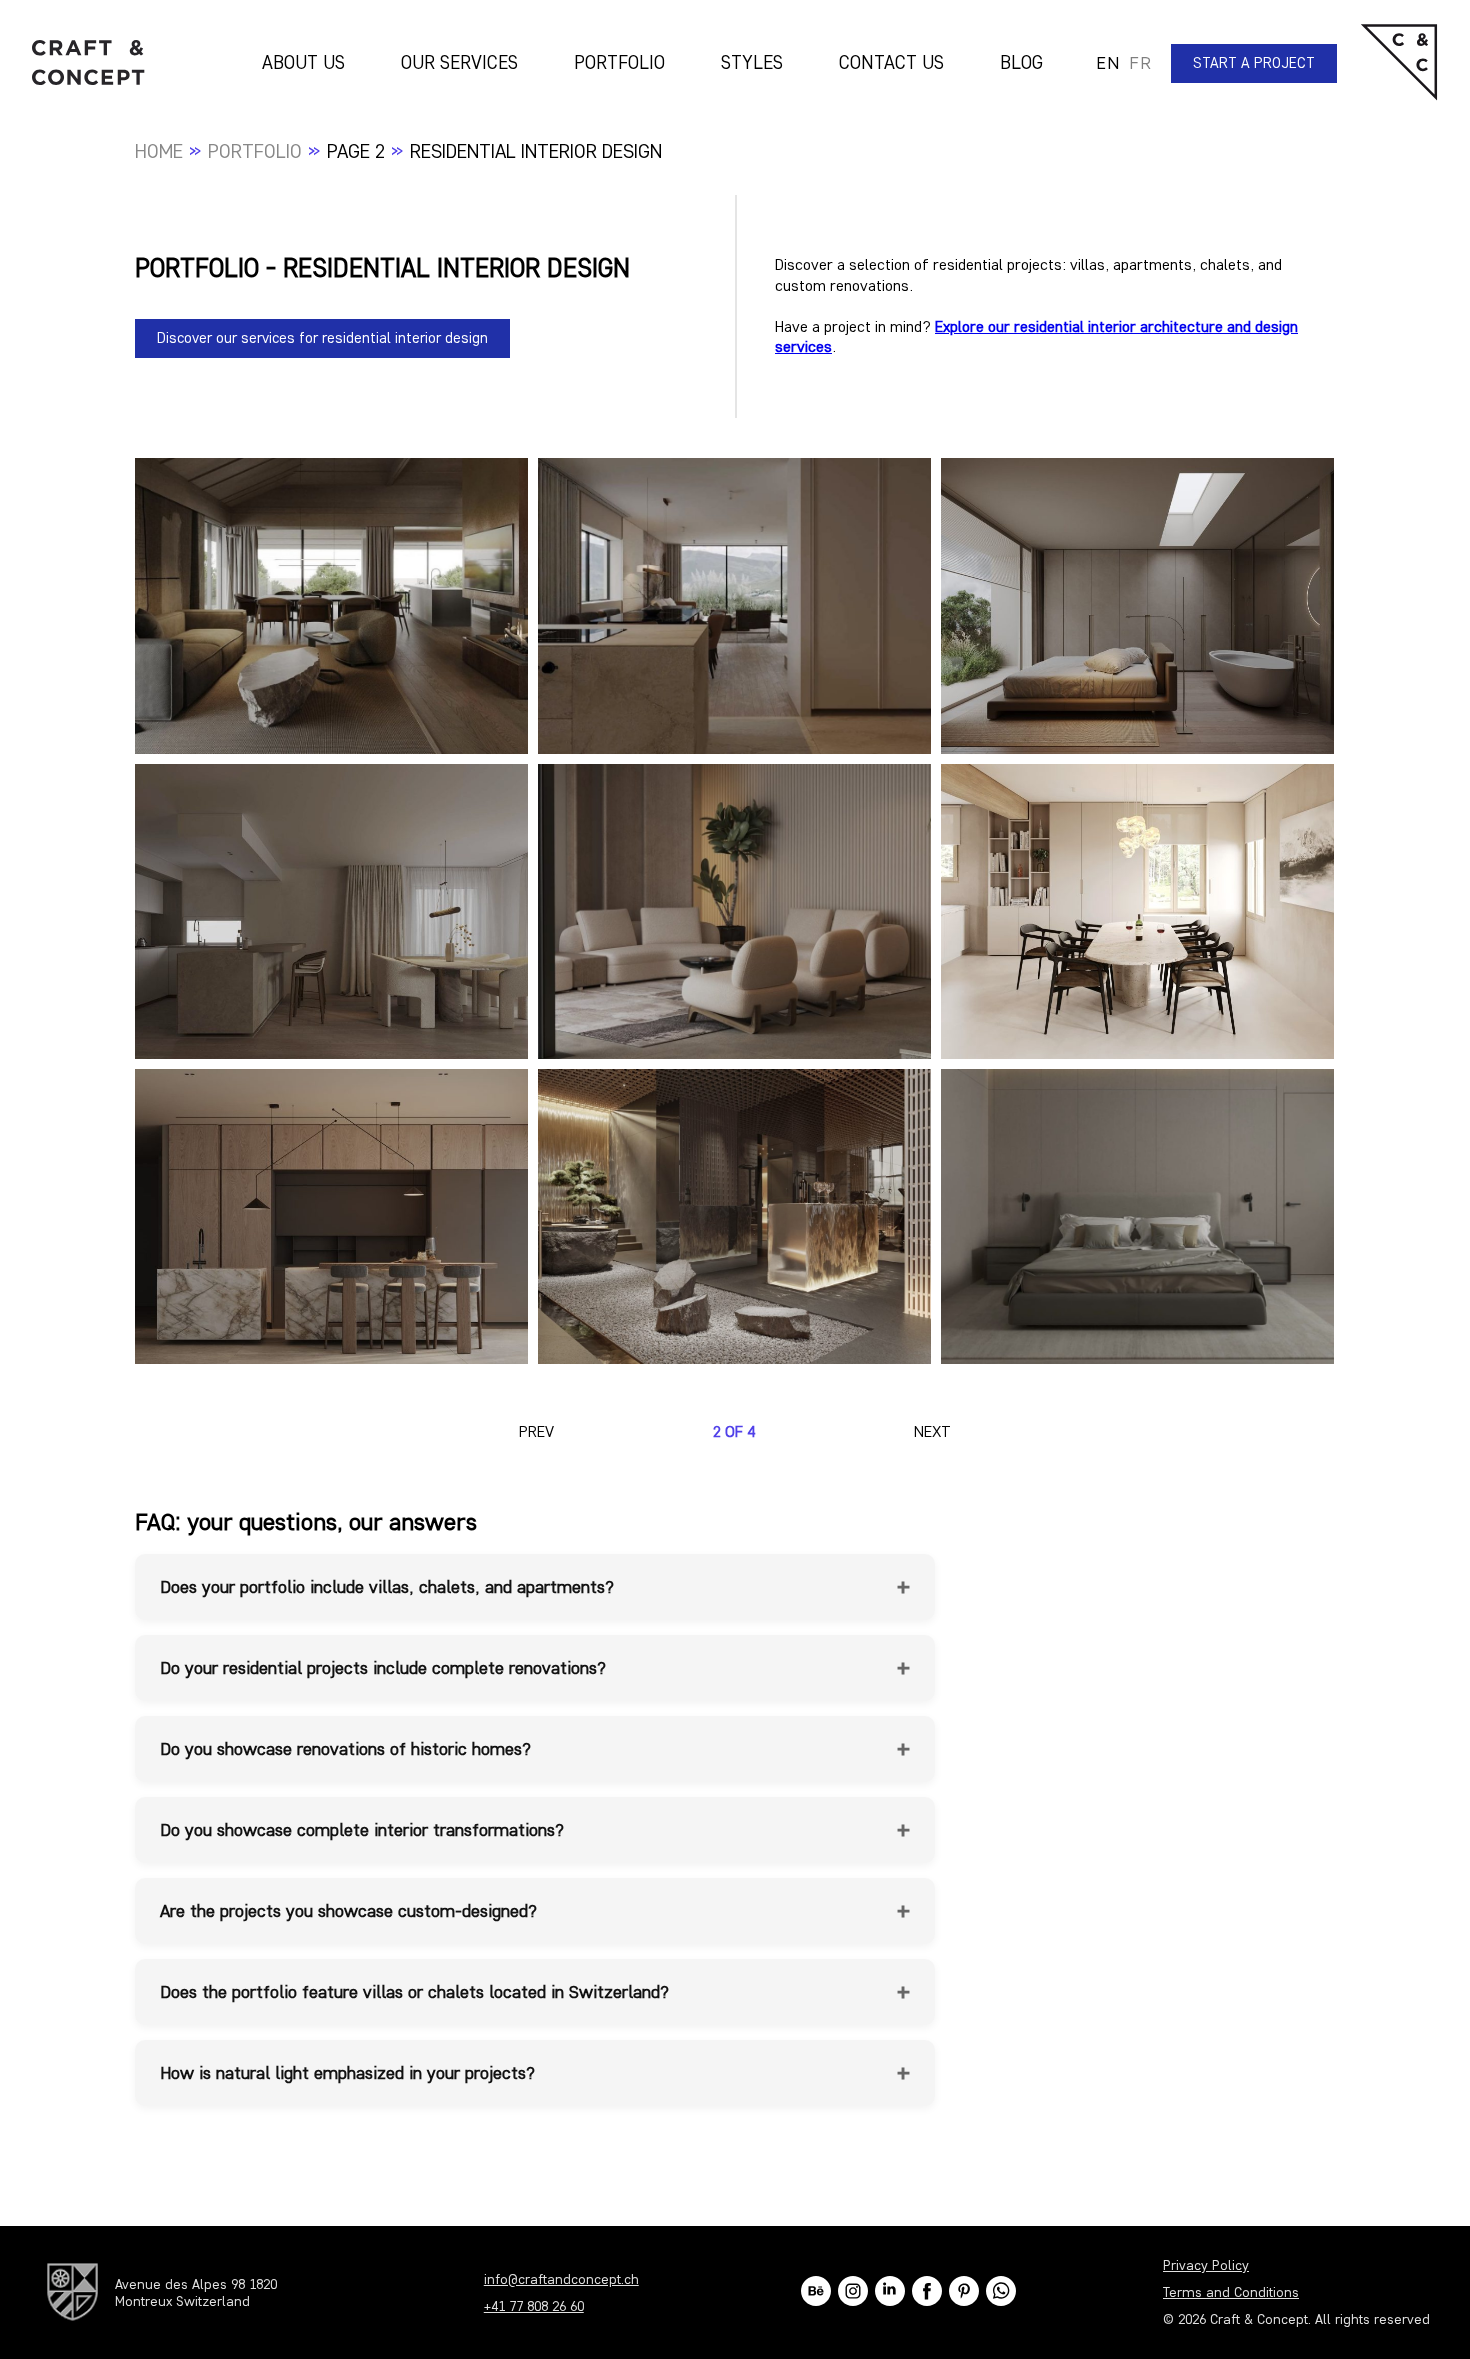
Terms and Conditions (1231, 2292)
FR (1140, 63)
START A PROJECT (1254, 63)
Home (159, 151)
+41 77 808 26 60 (534, 2306)
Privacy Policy (1206, 2265)
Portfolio (619, 62)
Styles (752, 62)
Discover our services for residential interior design (322, 338)
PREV (536, 1432)
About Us (303, 62)
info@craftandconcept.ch (561, 2279)
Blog (1021, 62)
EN (1107, 63)
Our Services (459, 62)
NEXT (932, 1432)
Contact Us (891, 62)
